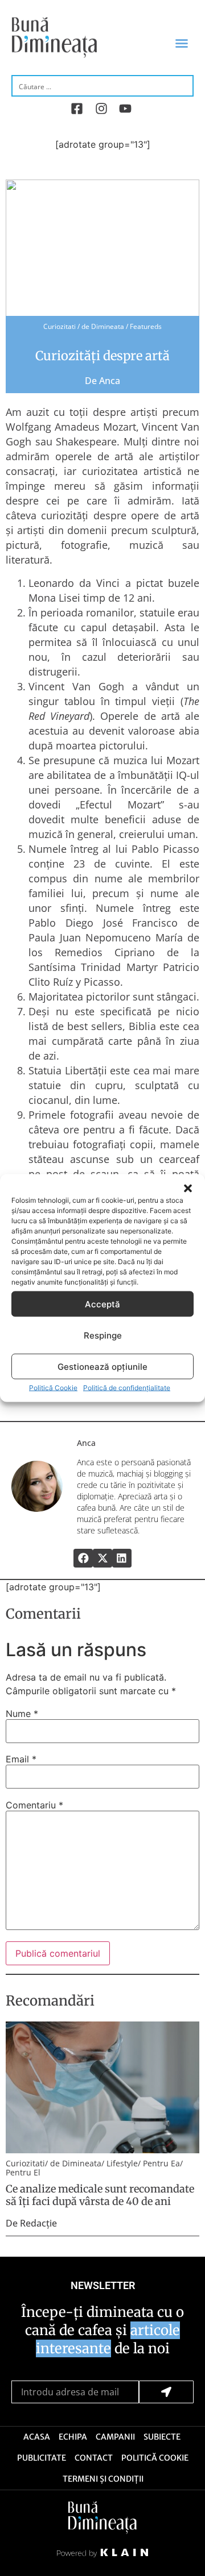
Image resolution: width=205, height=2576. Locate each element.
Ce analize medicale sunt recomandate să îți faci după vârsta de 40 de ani (100, 2195)
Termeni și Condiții (103, 2479)
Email (21, 1759)
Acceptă (102, 1304)
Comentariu (34, 1805)
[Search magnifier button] (183, 85)
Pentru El (23, 2172)
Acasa (37, 2437)
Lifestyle (122, 2163)
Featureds (146, 326)
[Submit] (166, 2392)
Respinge (103, 1335)
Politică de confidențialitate (127, 1388)
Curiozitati (60, 326)
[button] (188, 1189)
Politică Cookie (53, 1388)
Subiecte (162, 2437)
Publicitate (42, 2458)
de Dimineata (103, 326)
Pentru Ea (161, 2163)
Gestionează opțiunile (102, 1366)
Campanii (115, 2437)
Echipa (73, 2437)
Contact (94, 2458)
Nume (22, 1714)
